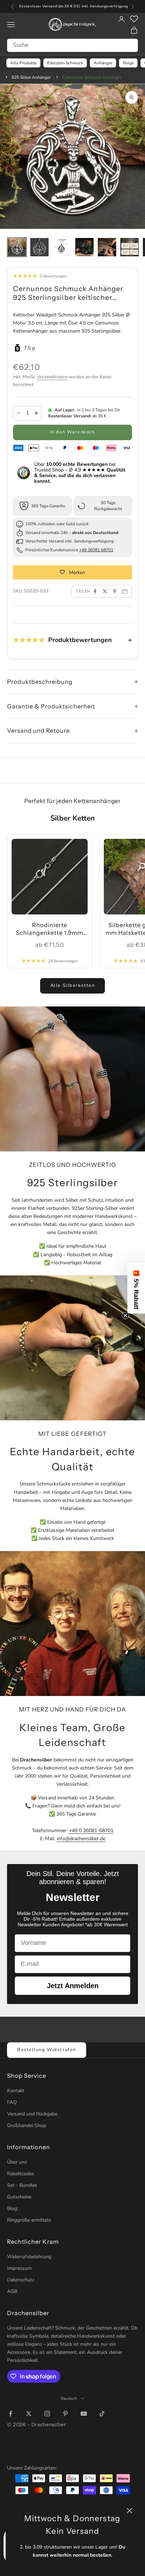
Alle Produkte (23, 63)
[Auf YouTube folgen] (84, 2414)
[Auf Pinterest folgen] (65, 2414)
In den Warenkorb (73, 432)
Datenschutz (21, 2280)
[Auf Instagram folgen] (47, 2414)
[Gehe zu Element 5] (107, 247)
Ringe (128, 63)
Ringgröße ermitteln (29, 2220)
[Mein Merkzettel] (134, 19)
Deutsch (69, 2398)
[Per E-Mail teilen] (125, 591)
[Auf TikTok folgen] (102, 2414)
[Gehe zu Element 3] (62, 247)
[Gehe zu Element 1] (17, 247)
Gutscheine (19, 2197)
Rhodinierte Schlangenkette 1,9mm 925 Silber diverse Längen (49, 929)
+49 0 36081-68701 (91, 1830)
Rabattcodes (21, 2174)
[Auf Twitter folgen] (29, 2414)
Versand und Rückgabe (32, 2114)
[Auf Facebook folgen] (11, 2414)
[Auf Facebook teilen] (95, 591)
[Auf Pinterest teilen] (115, 591)
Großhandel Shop (27, 2125)
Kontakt (16, 2091)
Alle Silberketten (73, 985)
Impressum (19, 2268)
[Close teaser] (125, 1316)
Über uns (17, 2162)
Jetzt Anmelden (73, 1986)
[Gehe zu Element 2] (39, 247)
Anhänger (103, 63)
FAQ (12, 2102)
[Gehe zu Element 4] (84, 247)
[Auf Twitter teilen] (105, 591)
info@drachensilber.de (81, 1839)
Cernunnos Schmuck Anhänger (92, 77)
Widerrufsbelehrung (29, 2257)
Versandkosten (52, 377)
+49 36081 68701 (96, 550)
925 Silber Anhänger (31, 77)
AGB (12, 2291)
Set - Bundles (22, 2185)
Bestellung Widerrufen (47, 2050)
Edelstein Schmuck (65, 63)
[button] (136, 1288)
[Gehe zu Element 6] (130, 247)
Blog (12, 2208)
